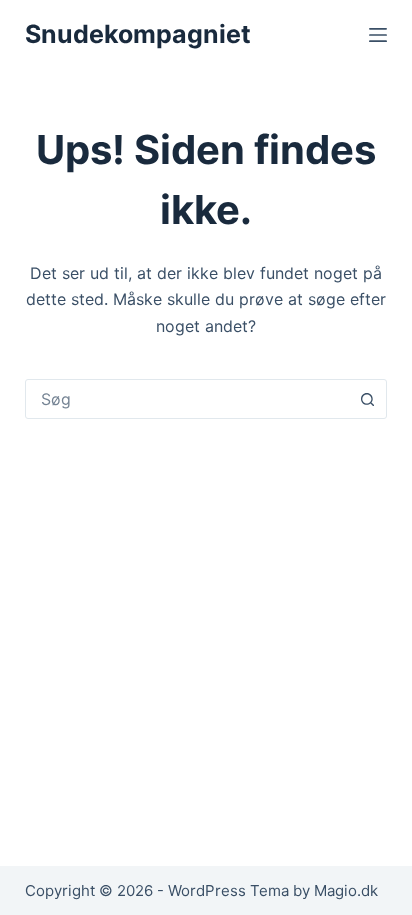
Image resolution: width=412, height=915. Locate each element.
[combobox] (187, 399)
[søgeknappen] (367, 399)
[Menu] (378, 35)
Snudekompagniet (138, 34)
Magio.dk (346, 890)
